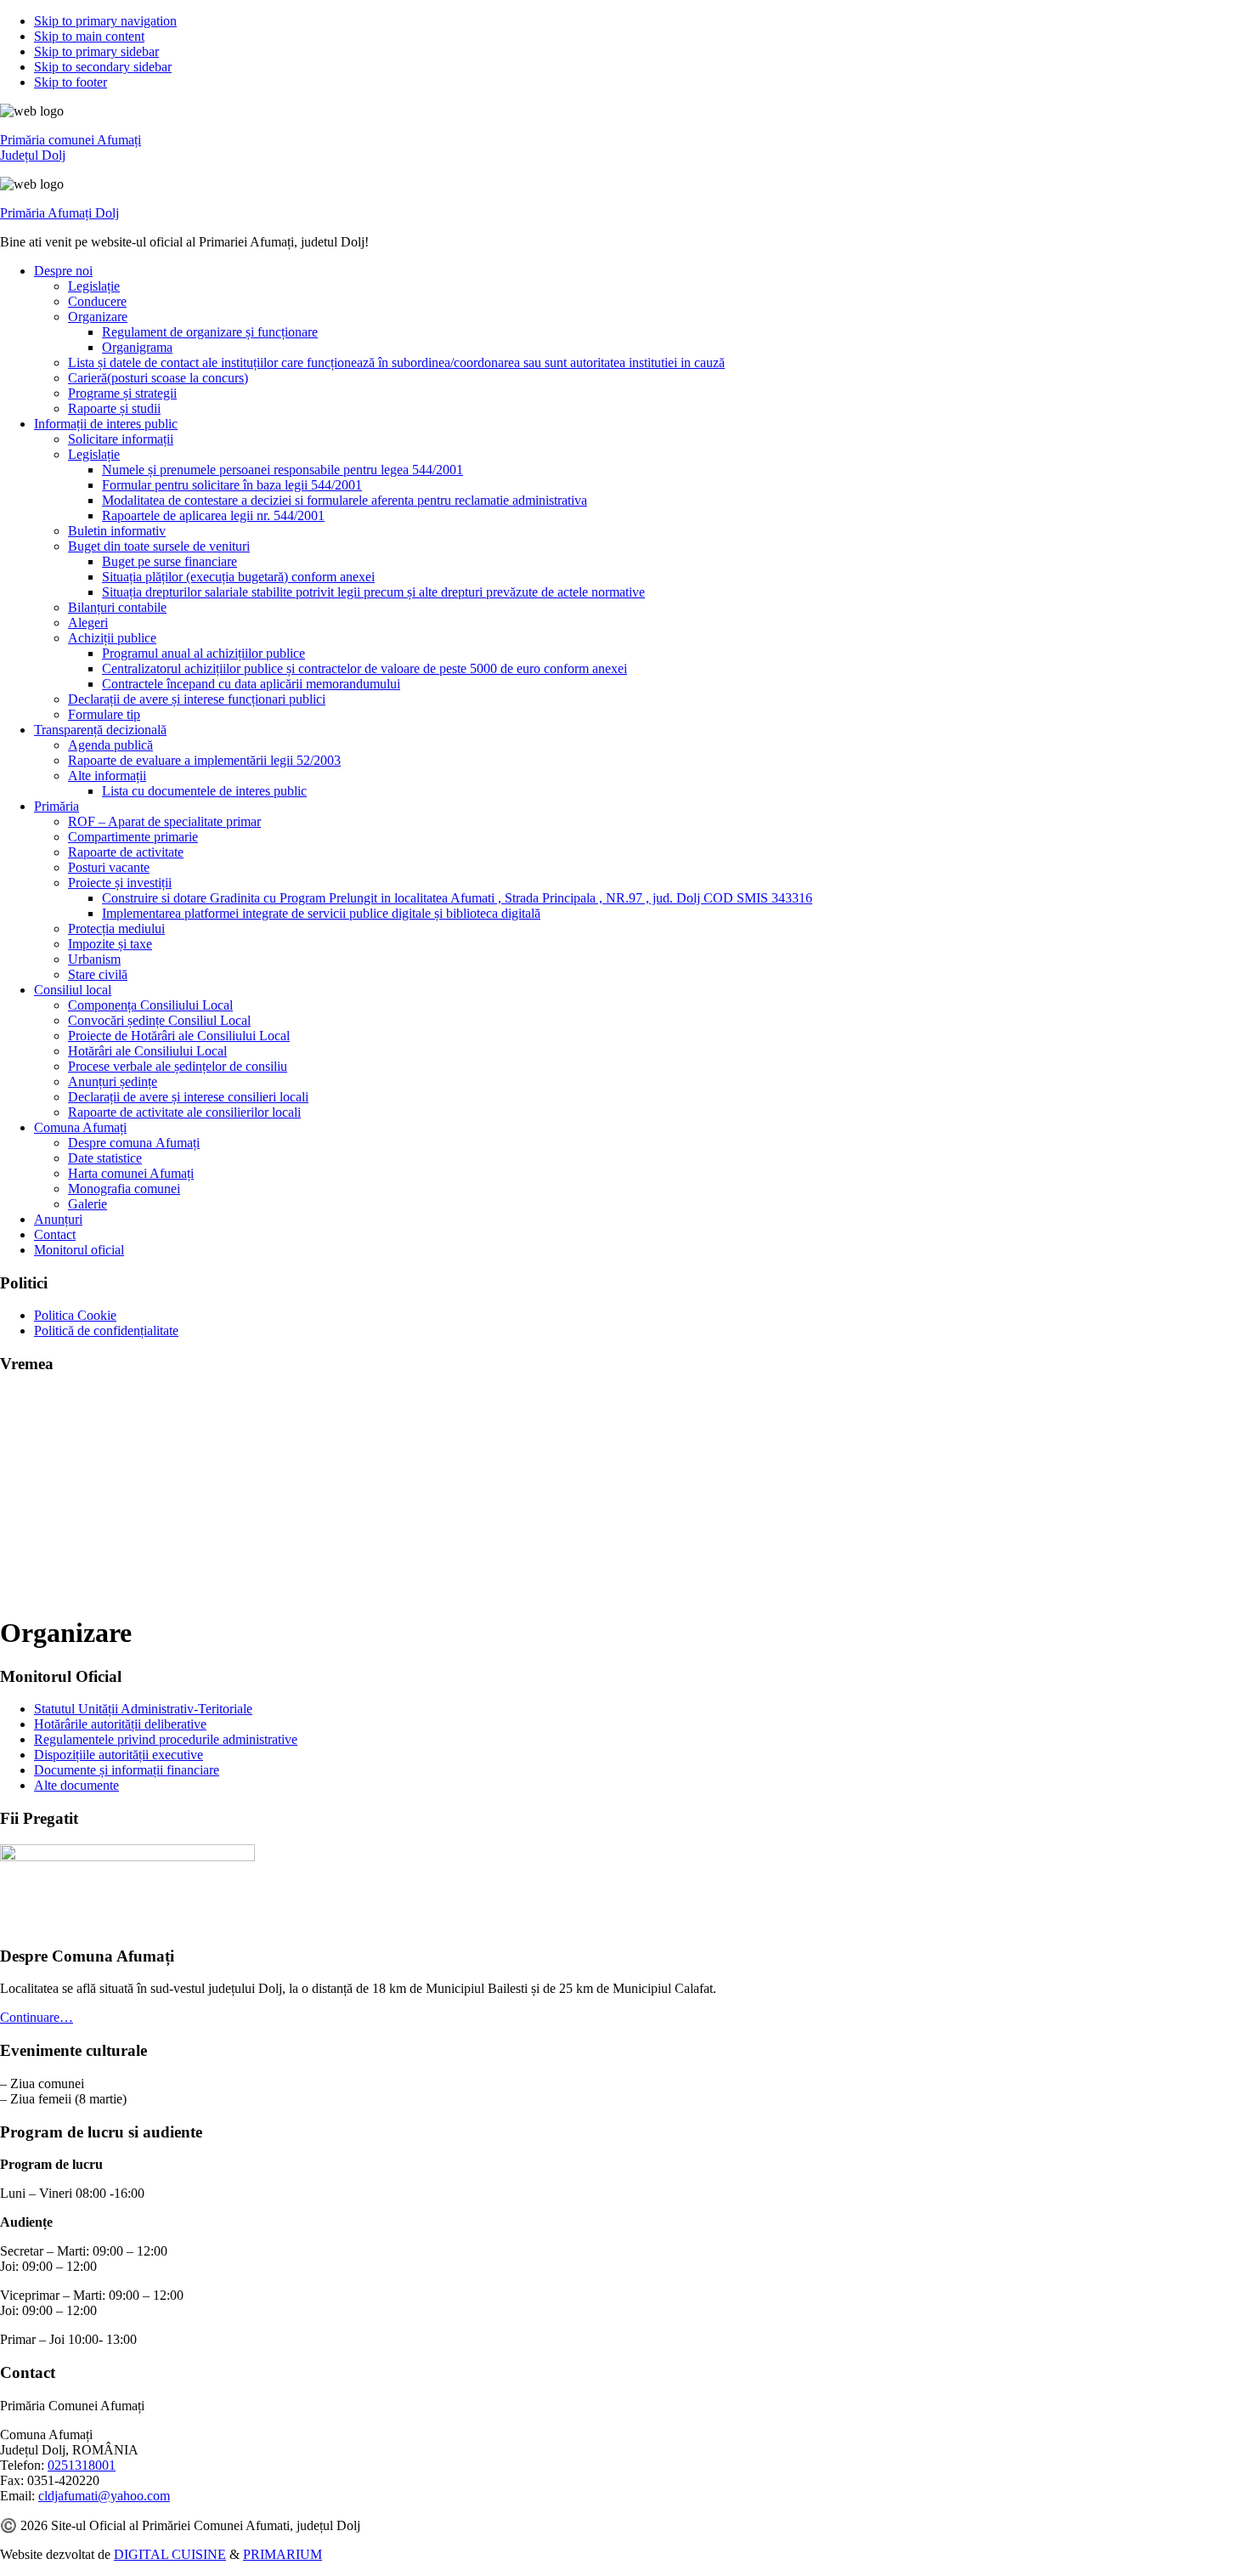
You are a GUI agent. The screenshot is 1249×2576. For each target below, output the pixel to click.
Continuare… (37, 2017)
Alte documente (76, 1785)
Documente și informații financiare (127, 1770)
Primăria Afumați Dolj (59, 213)
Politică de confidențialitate (106, 1330)
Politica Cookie (75, 1315)
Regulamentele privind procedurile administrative (166, 1739)
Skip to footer (71, 82)
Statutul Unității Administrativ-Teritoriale (143, 1709)
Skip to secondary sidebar (103, 67)
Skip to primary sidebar (96, 51)
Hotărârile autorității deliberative (120, 1724)
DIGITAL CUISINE (170, 2554)
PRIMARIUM (283, 2554)
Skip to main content (89, 36)
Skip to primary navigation (105, 21)
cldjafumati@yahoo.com (104, 2496)
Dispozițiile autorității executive (119, 1755)
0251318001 (82, 2465)
